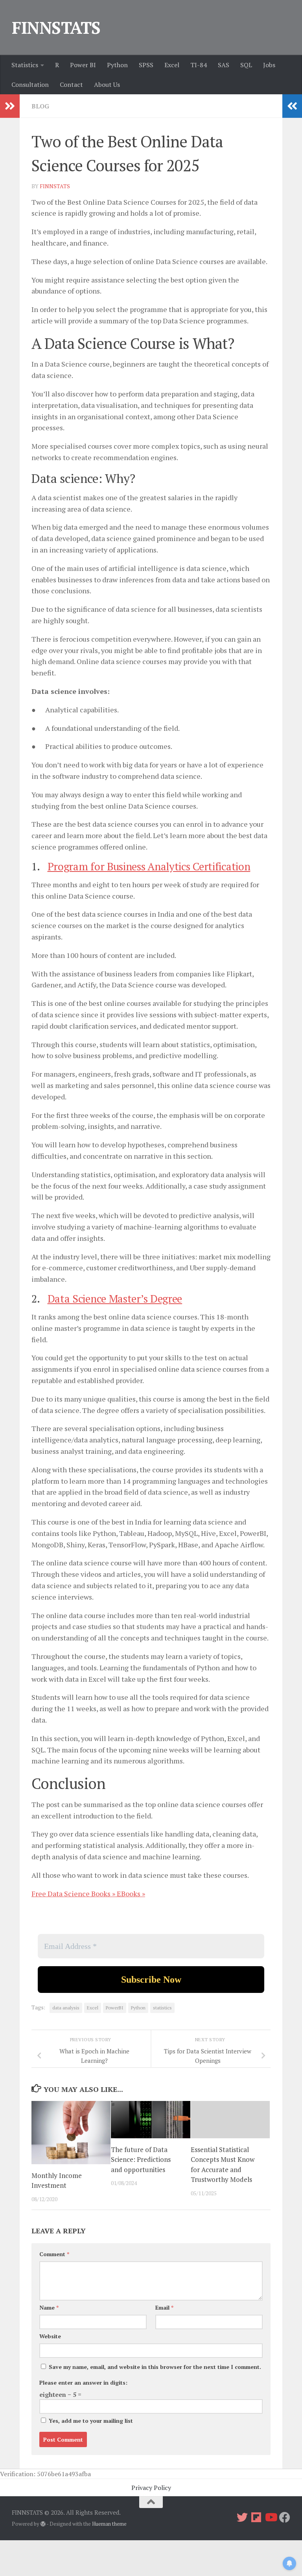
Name (49, 2307)
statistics (162, 2008)
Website (50, 2336)
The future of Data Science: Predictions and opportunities (141, 2160)
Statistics (25, 65)
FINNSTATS (56, 28)
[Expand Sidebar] (10, 106)
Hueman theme (109, 2524)
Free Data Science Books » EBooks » (88, 1893)
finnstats (55, 186)
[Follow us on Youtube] (271, 2517)
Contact (71, 84)
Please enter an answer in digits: (83, 2382)
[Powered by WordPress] (43, 2524)
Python (117, 65)
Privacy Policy (151, 2488)
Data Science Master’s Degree (115, 1299)
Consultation (30, 84)
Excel (172, 65)
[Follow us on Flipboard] (256, 2517)
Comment (54, 2254)
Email (164, 2307)
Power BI (83, 65)
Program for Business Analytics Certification (149, 866)
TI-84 (199, 65)
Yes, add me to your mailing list (90, 2421)
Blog (40, 106)
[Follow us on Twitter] (242, 2517)
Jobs (269, 65)
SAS (224, 65)
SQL (246, 65)
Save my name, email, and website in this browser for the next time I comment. (155, 2367)
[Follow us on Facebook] (285, 2517)
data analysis (66, 2008)
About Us (107, 84)
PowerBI (115, 2008)
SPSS (146, 65)
